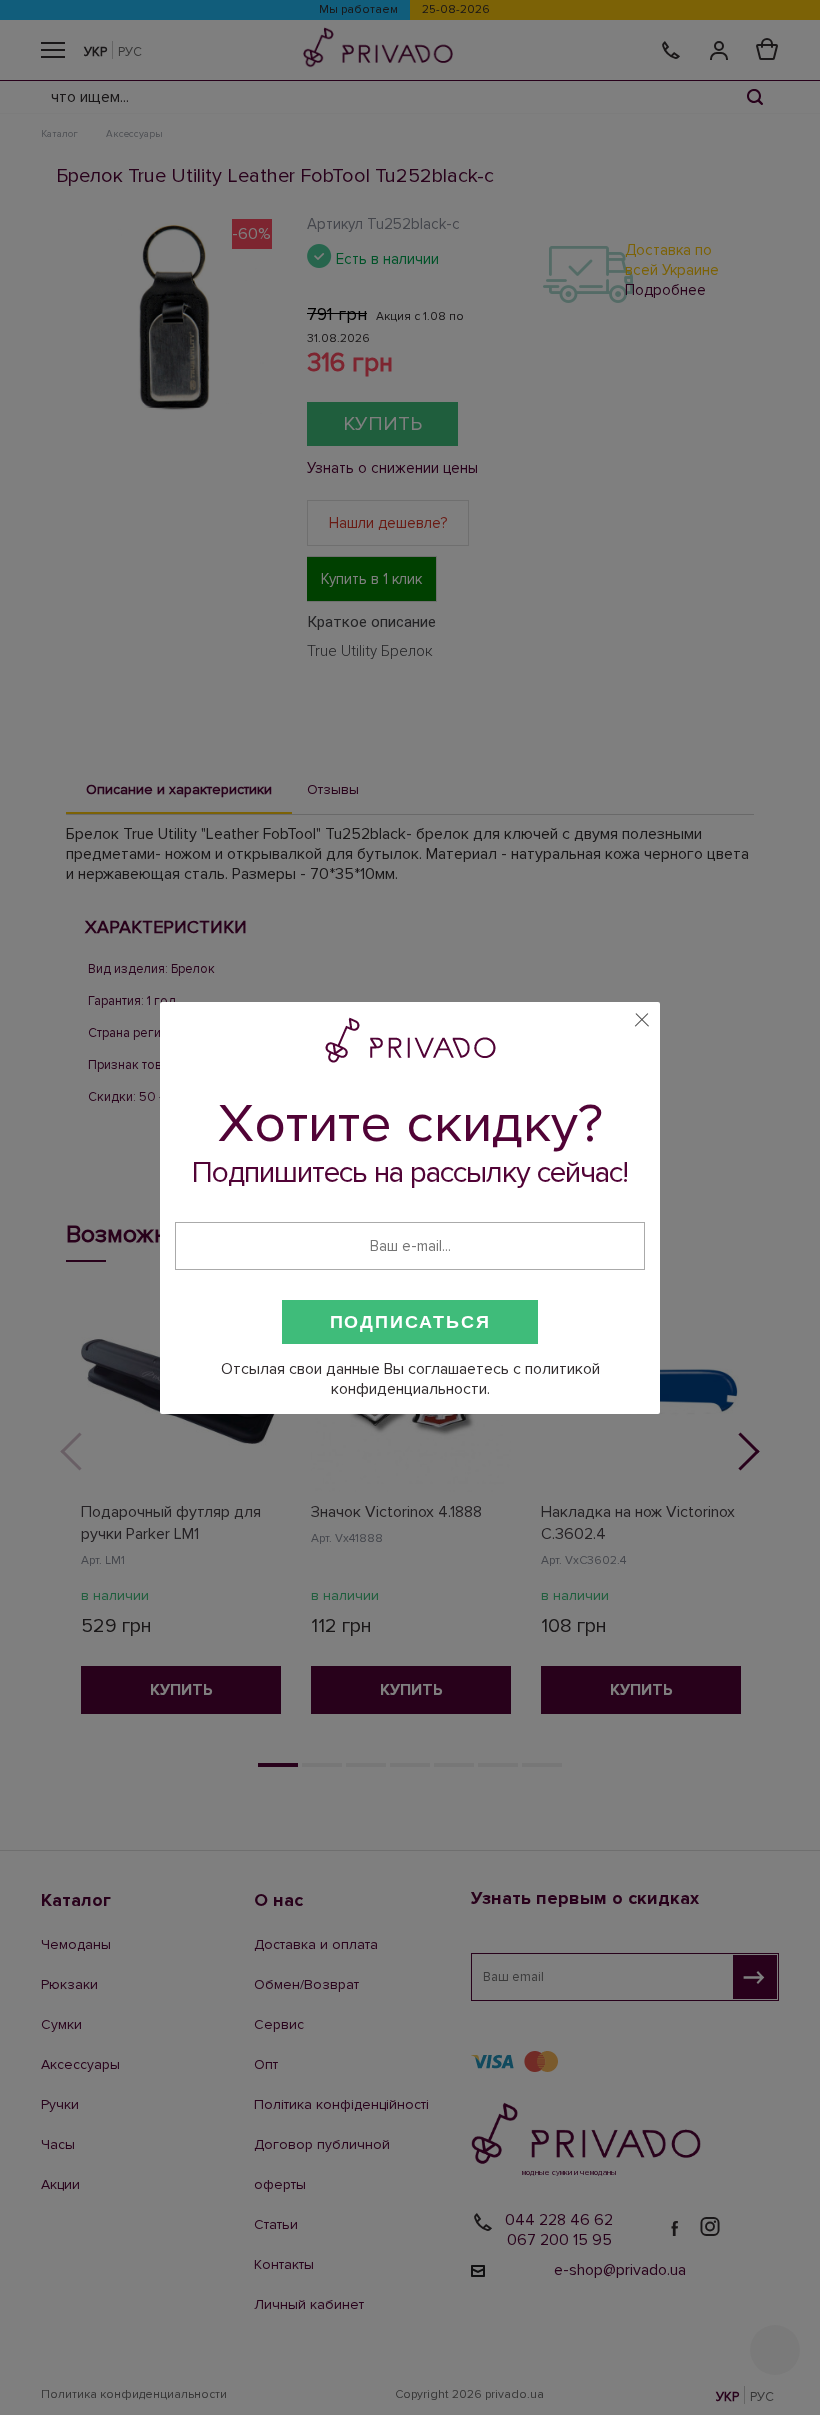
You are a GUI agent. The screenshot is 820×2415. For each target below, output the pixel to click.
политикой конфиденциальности (465, 1379)
